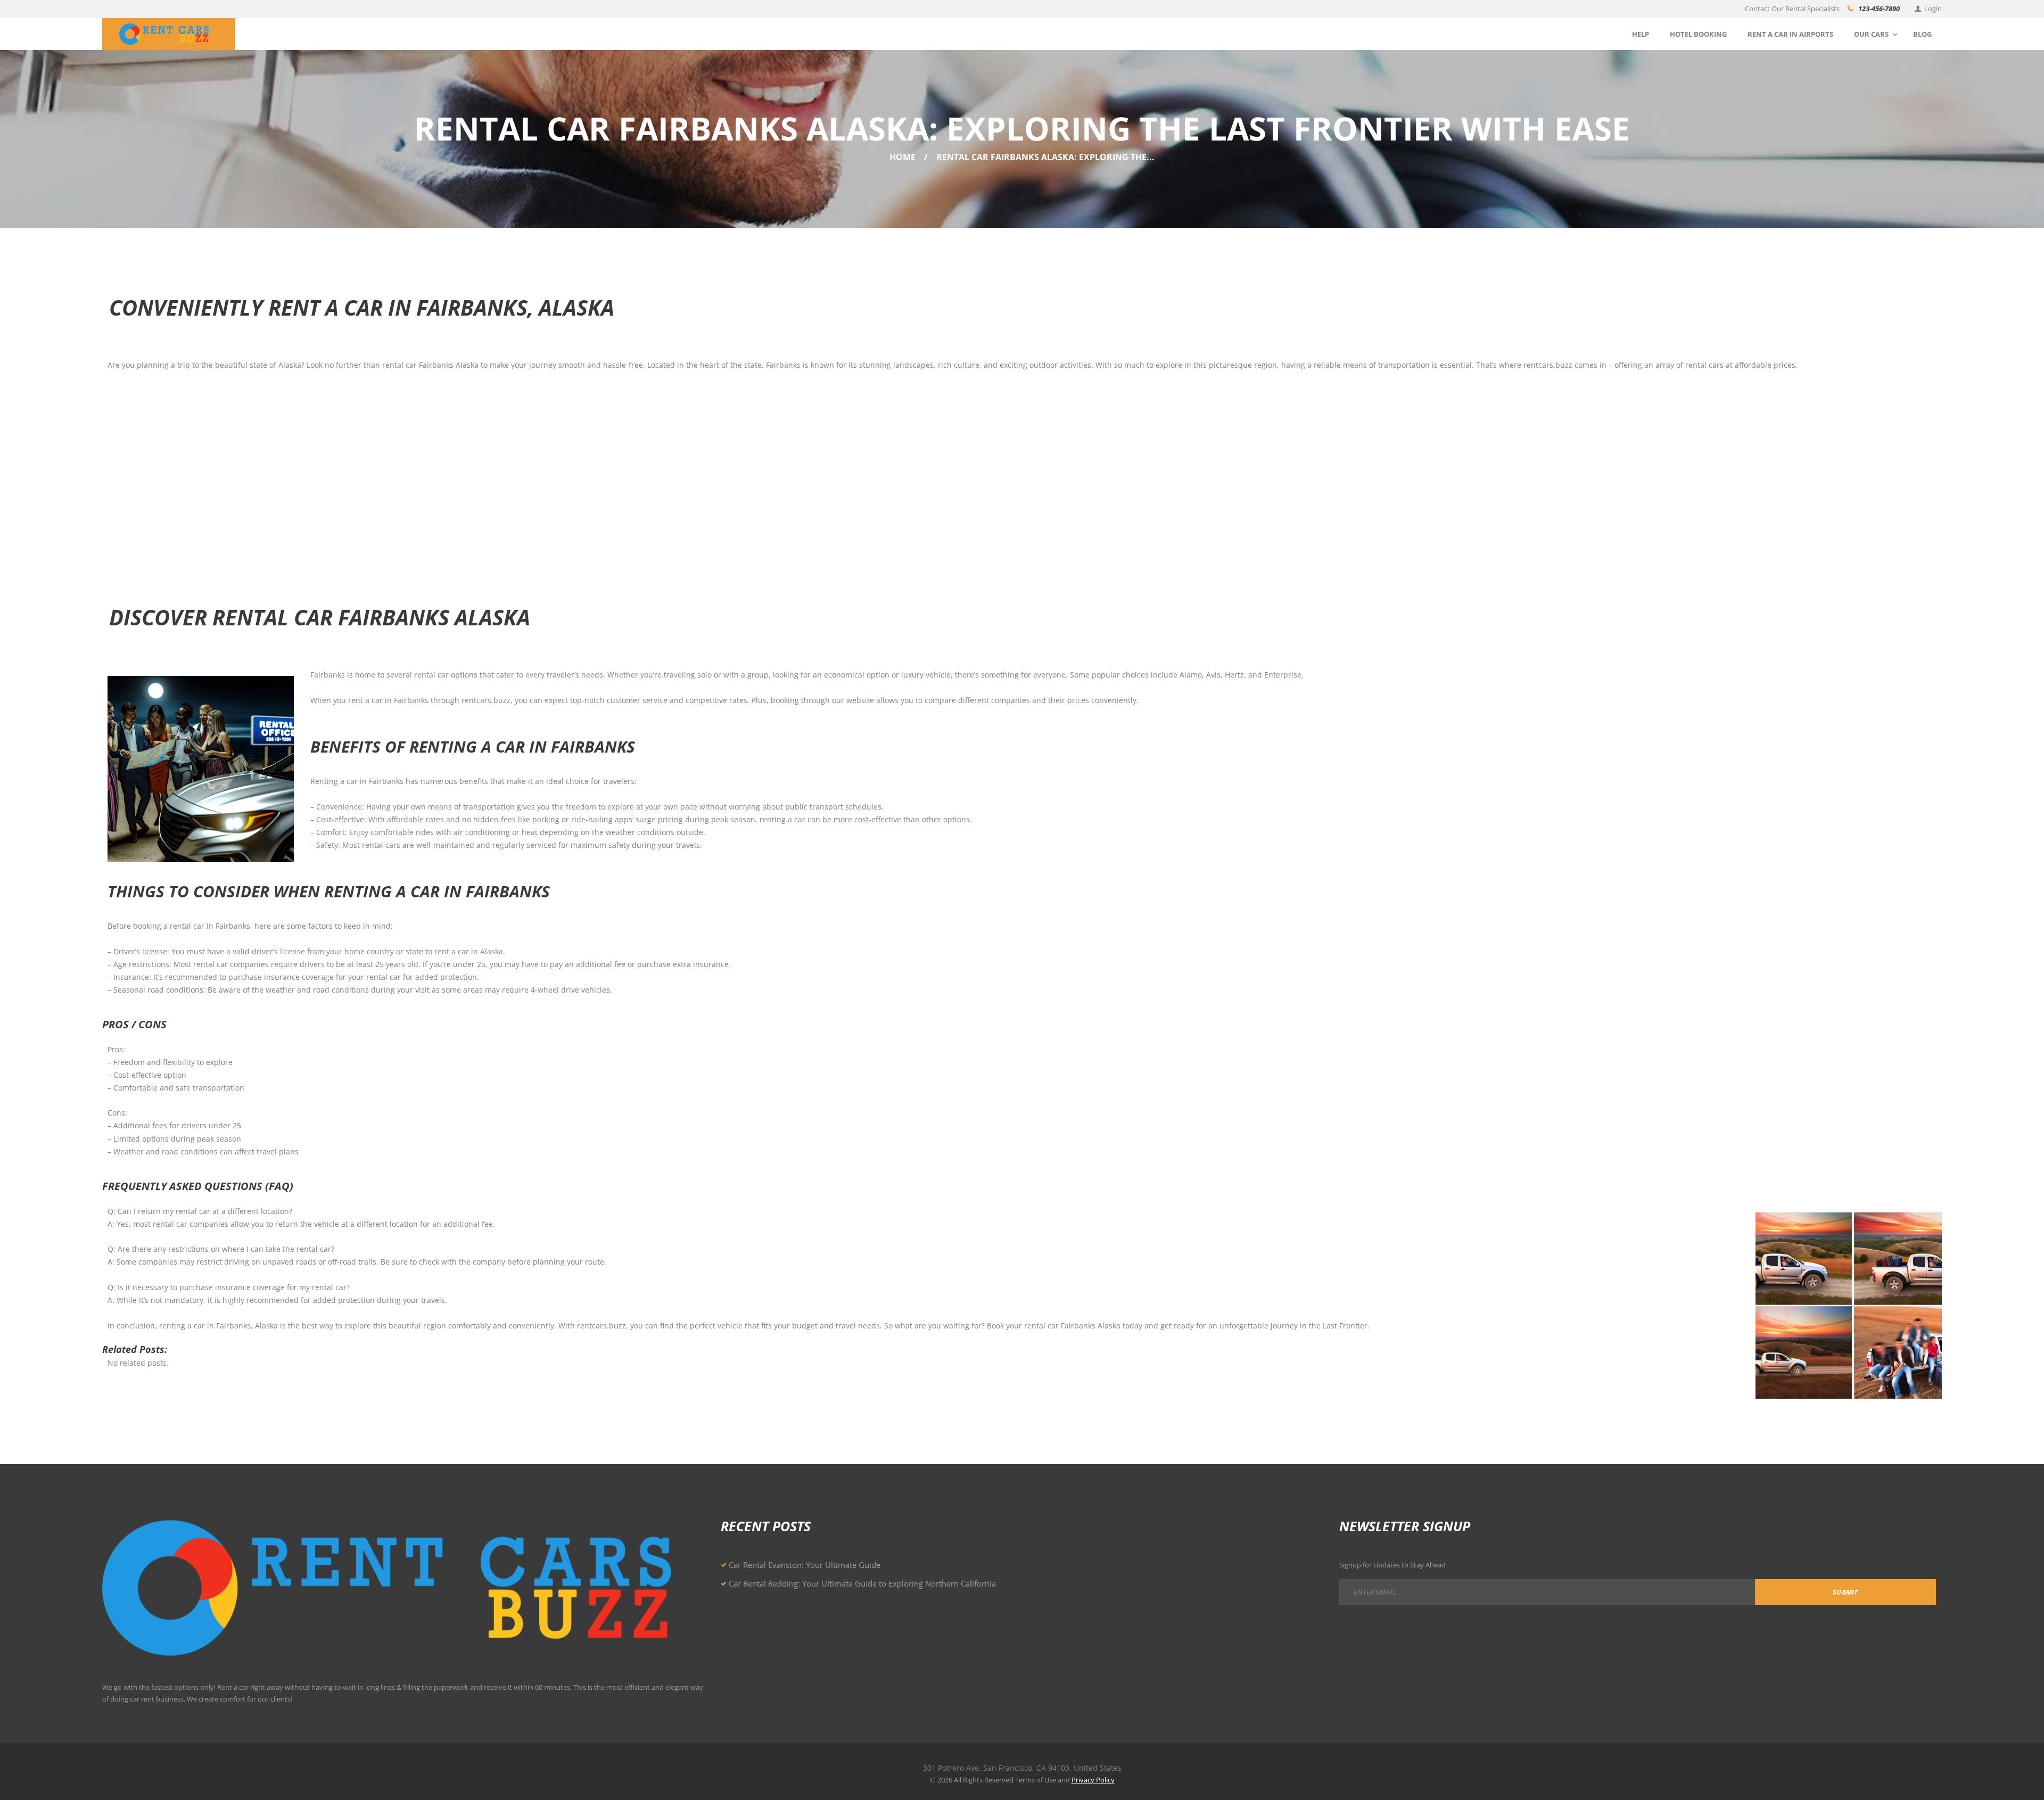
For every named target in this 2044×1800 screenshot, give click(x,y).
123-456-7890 (1879, 9)
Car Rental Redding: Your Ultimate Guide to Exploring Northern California (862, 1583)
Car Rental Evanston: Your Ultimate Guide (805, 1565)
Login (1933, 9)
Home (903, 157)
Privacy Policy (1093, 1780)
